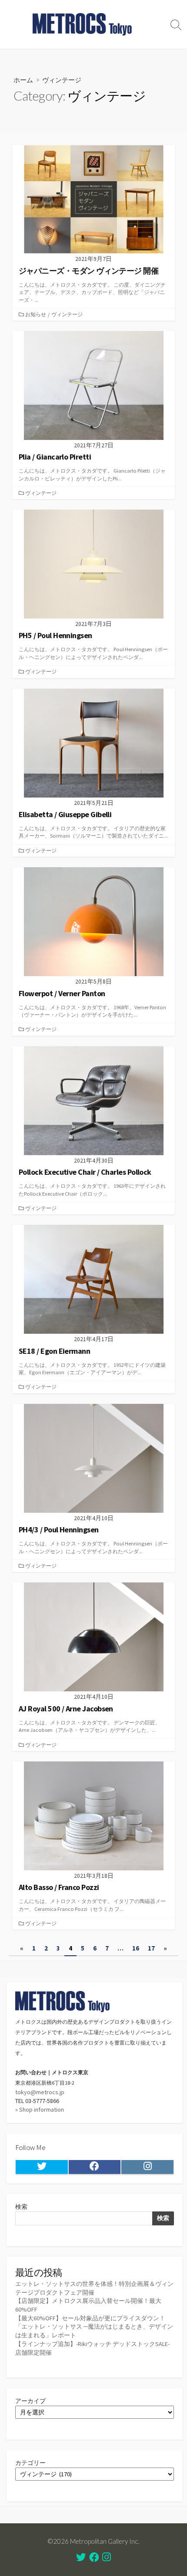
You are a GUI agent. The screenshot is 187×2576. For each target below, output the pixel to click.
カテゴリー (30, 2463)
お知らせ (36, 314)
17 (151, 1948)
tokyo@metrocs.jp (40, 2092)
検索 (21, 2207)
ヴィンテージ (67, 314)
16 (136, 1948)
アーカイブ (30, 2401)
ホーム (23, 80)
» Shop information (40, 2109)
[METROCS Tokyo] (83, 24)
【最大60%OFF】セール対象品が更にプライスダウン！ (90, 2318)
